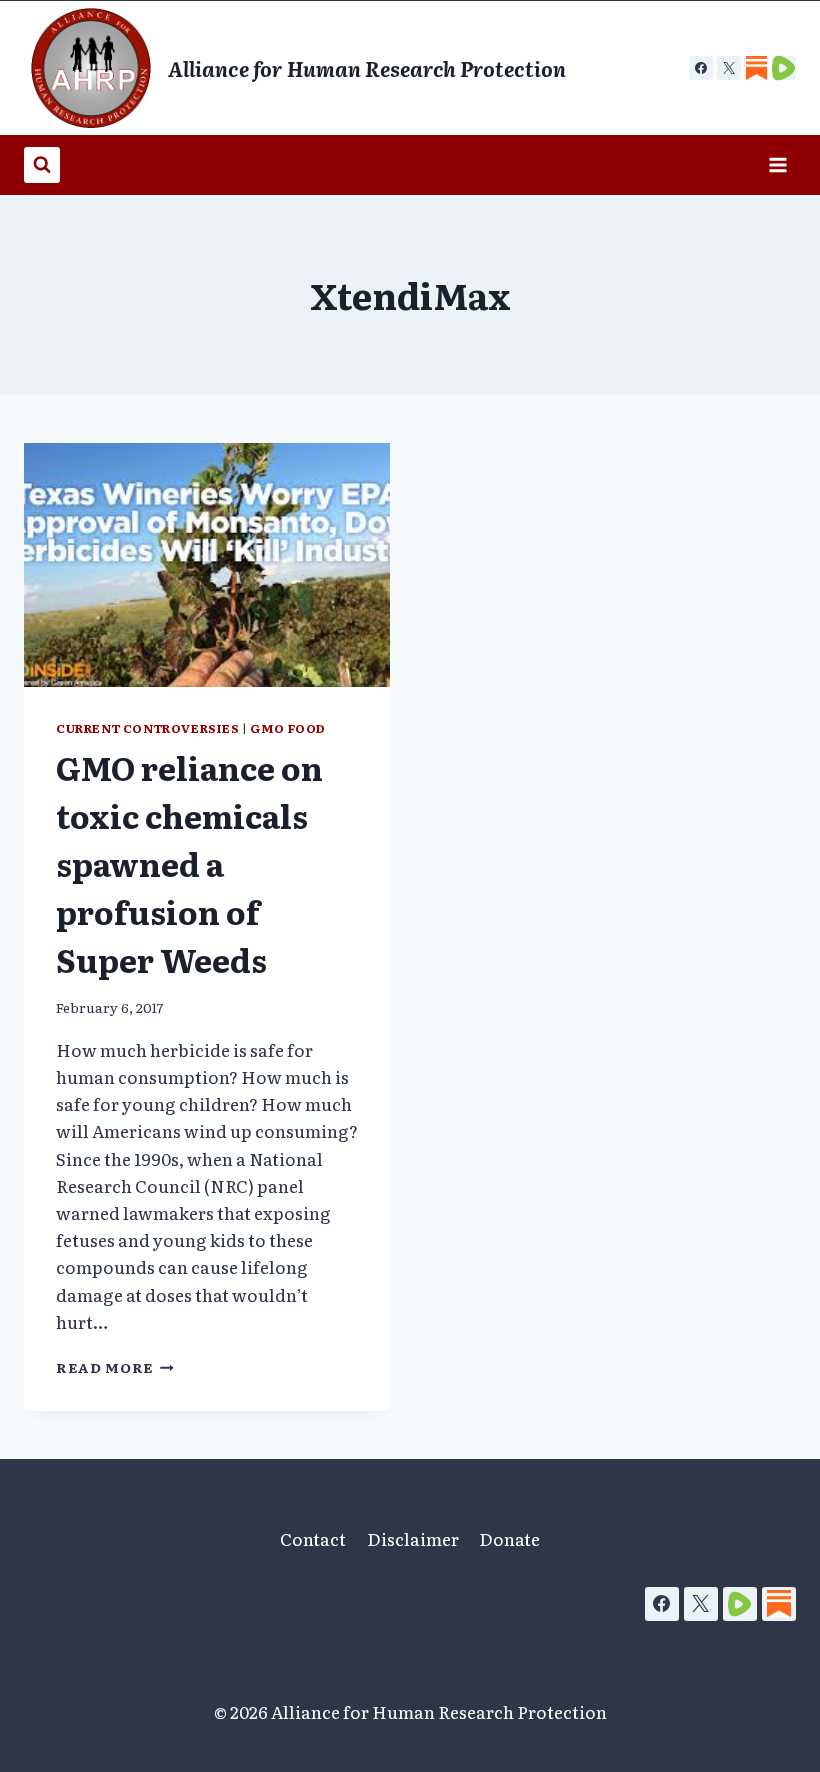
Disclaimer (413, 1538)
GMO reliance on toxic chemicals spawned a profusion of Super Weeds (189, 863)
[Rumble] (740, 1604)
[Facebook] (701, 68)
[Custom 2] (784, 68)
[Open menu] (777, 164)
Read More (115, 1367)
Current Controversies (148, 728)
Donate (509, 1538)
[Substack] (779, 1604)
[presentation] (207, 565)
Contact (313, 1538)
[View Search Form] (42, 165)
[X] (729, 68)
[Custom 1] (756, 68)
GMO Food (288, 728)
